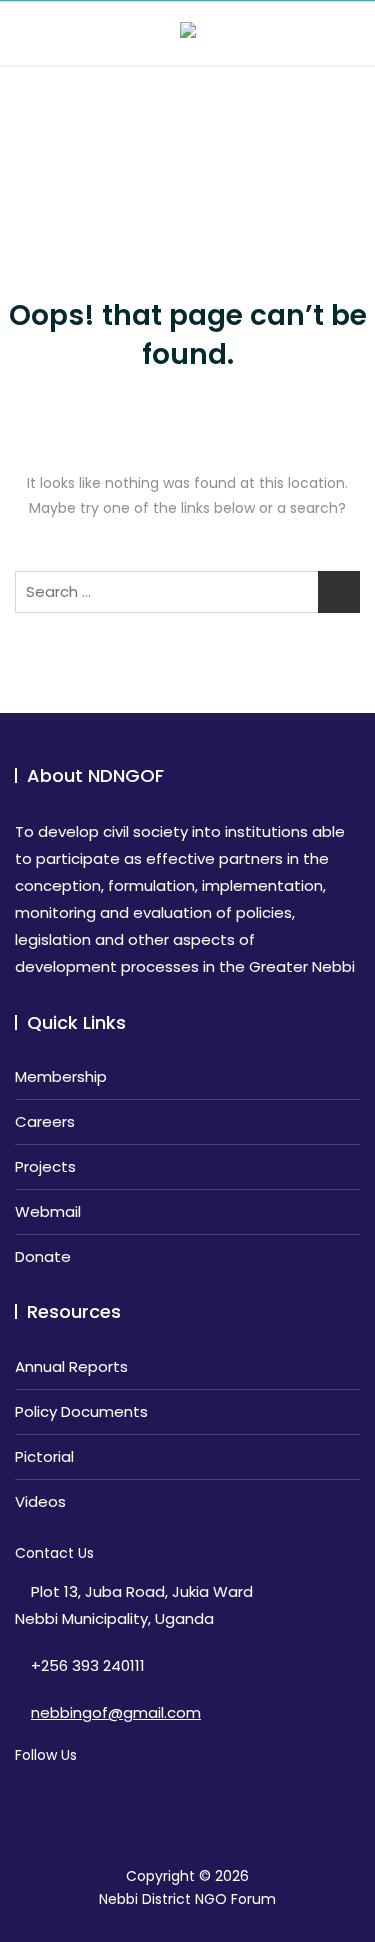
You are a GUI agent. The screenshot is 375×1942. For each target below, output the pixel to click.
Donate (43, 1256)
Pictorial (44, 1456)
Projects (45, 1166)
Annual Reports (71, 1366)
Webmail (48, 1211)
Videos (40, 1501)
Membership (61, 1076)
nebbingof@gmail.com (116, 1712)
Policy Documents (81, 1411)
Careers (45, 1121)
